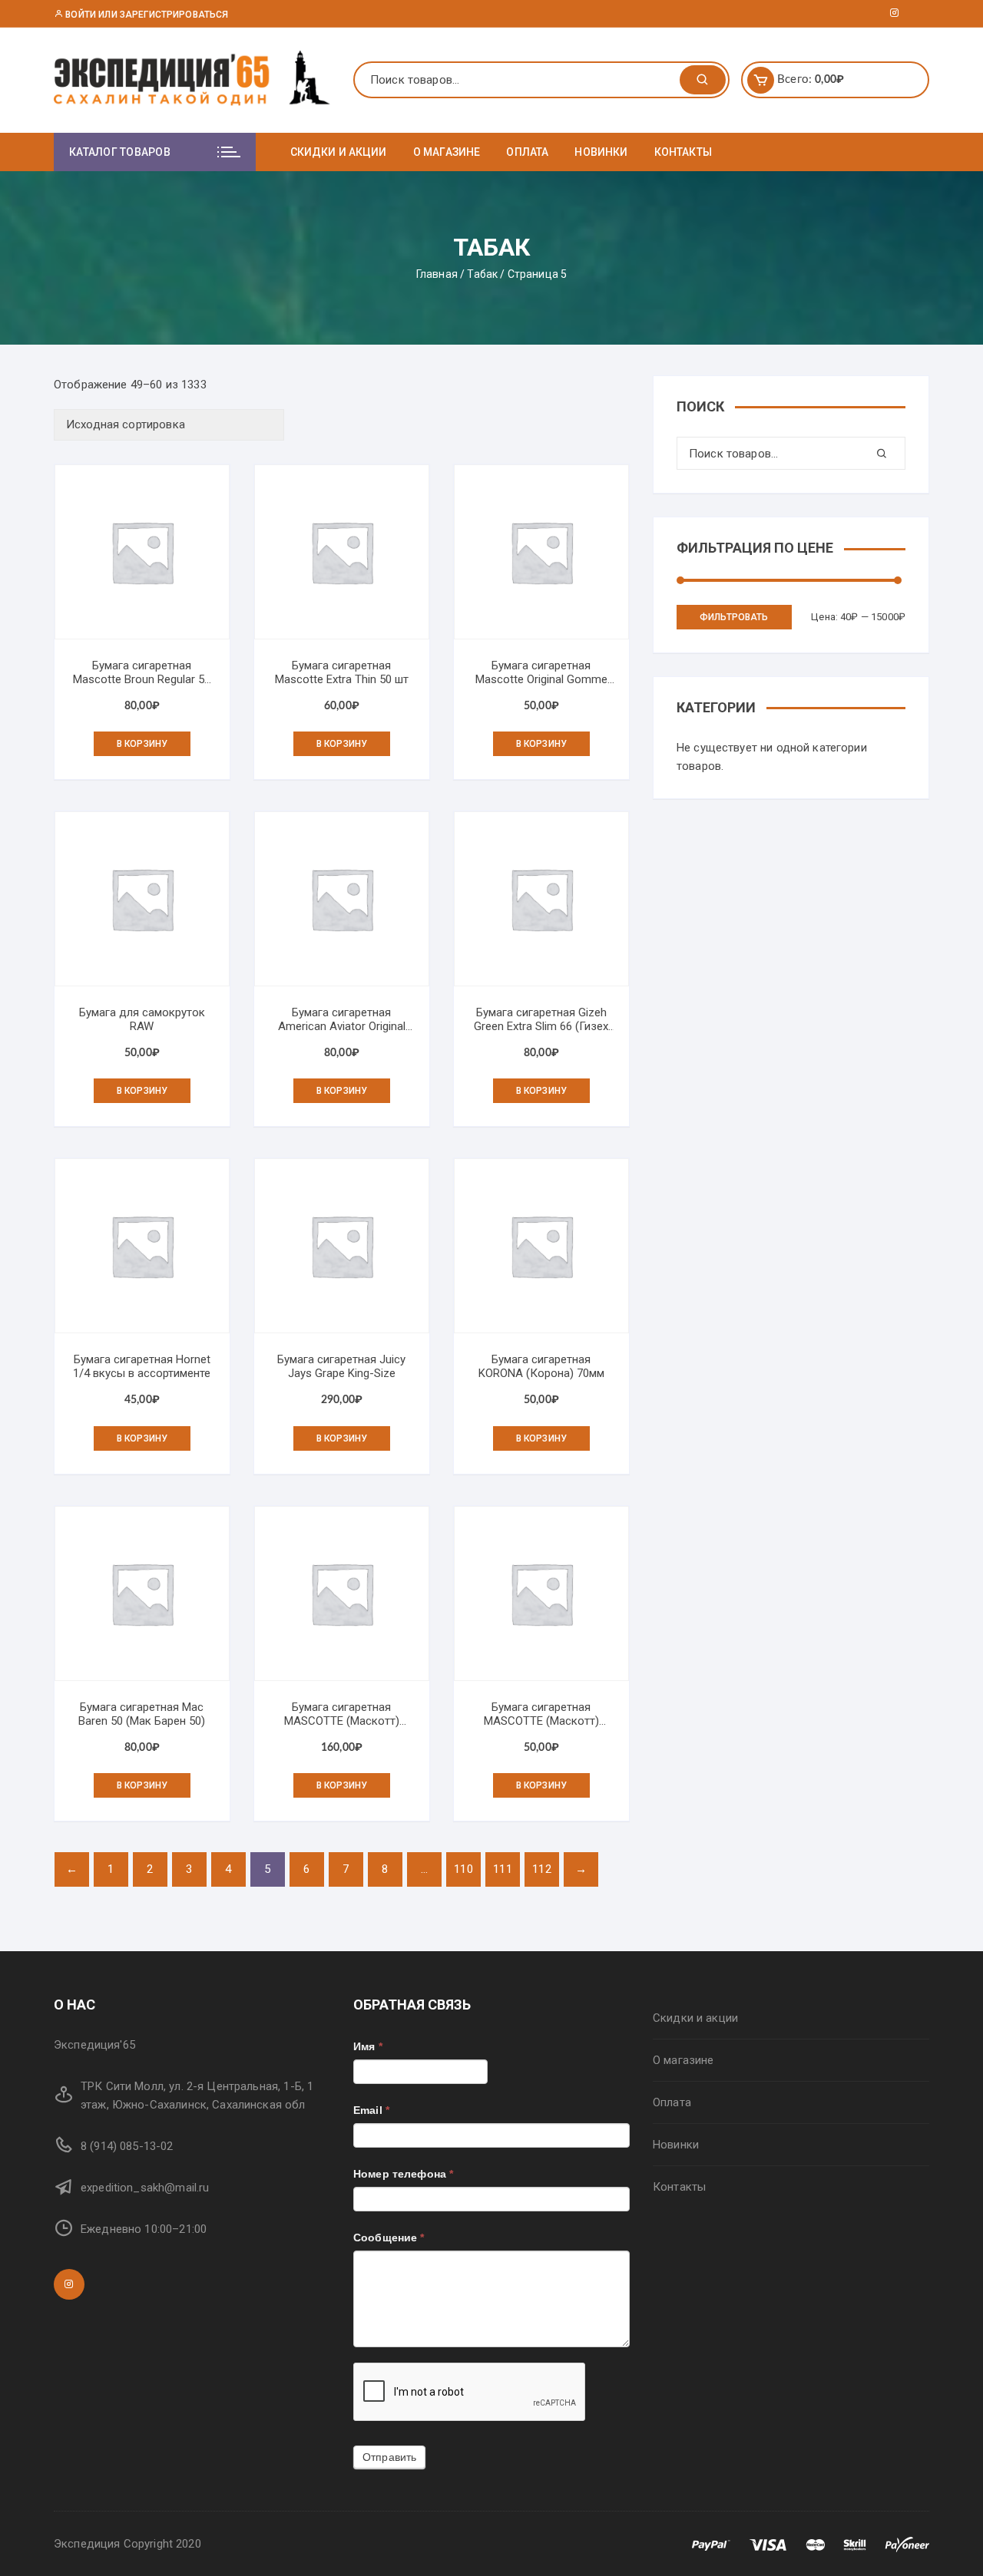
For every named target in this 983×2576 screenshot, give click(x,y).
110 (463, 1869)
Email (371, 2110)
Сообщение (389, 2237)
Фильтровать (734, 617)
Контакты (683, 152)
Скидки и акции (339, 152)
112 (541, 1869)
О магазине (447, 152)
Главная (437, 274)
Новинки (601, 152)
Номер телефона (403, 2174)
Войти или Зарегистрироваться (146, 15)
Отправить (389, 2457)
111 (502, 1869)
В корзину (142, 744)
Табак (482, 274)
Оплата (527, 152)
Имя (368, 2046)
